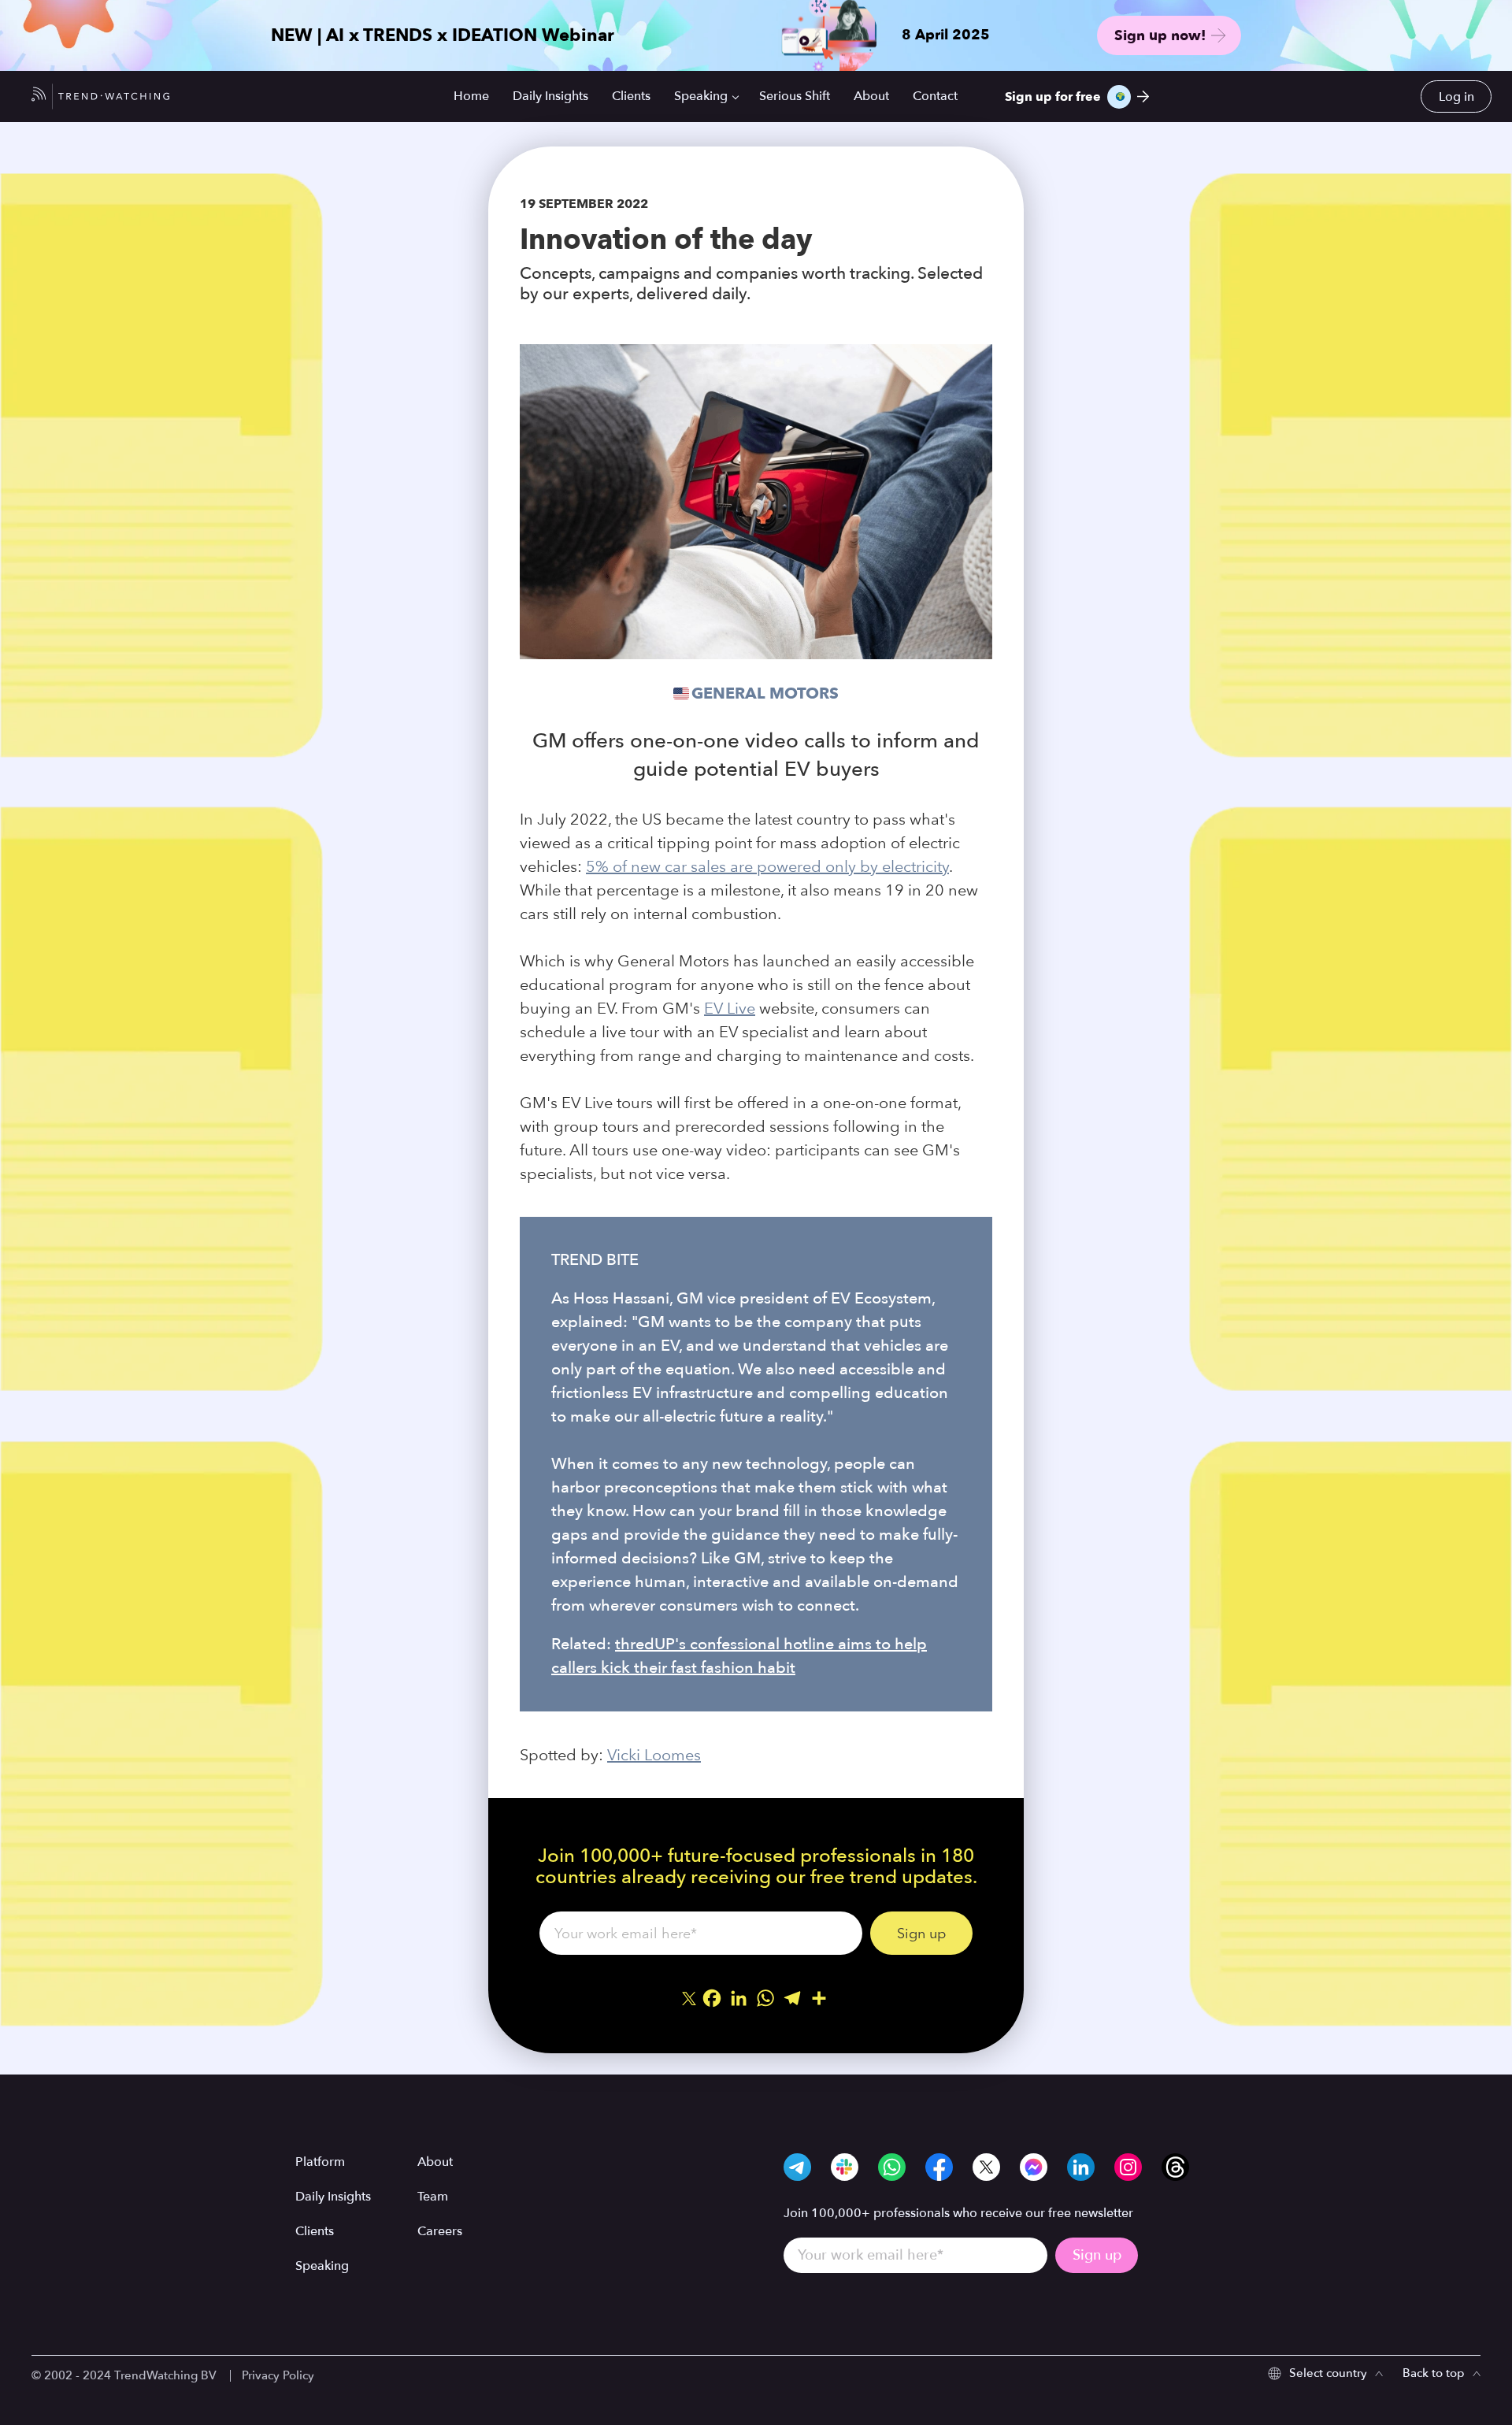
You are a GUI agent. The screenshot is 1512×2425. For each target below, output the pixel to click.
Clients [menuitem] (631, 96)
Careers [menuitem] (440, 2231)
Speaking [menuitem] (701, 96)
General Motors (765, 693)
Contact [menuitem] (935, 96)
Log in (1456, 97)
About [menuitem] (871, 96)
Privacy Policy (278, 2375)
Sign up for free (1053, 97)
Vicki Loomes (654, 1755)
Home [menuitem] (471, 96)
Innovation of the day (666, 239)
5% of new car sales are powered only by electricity (767, 866)
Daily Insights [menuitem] (550, 96)
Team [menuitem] (433, 2197)
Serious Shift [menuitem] (795, 96)
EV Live (730, 1008)
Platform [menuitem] (320, 2162)
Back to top (1434, 2373)
